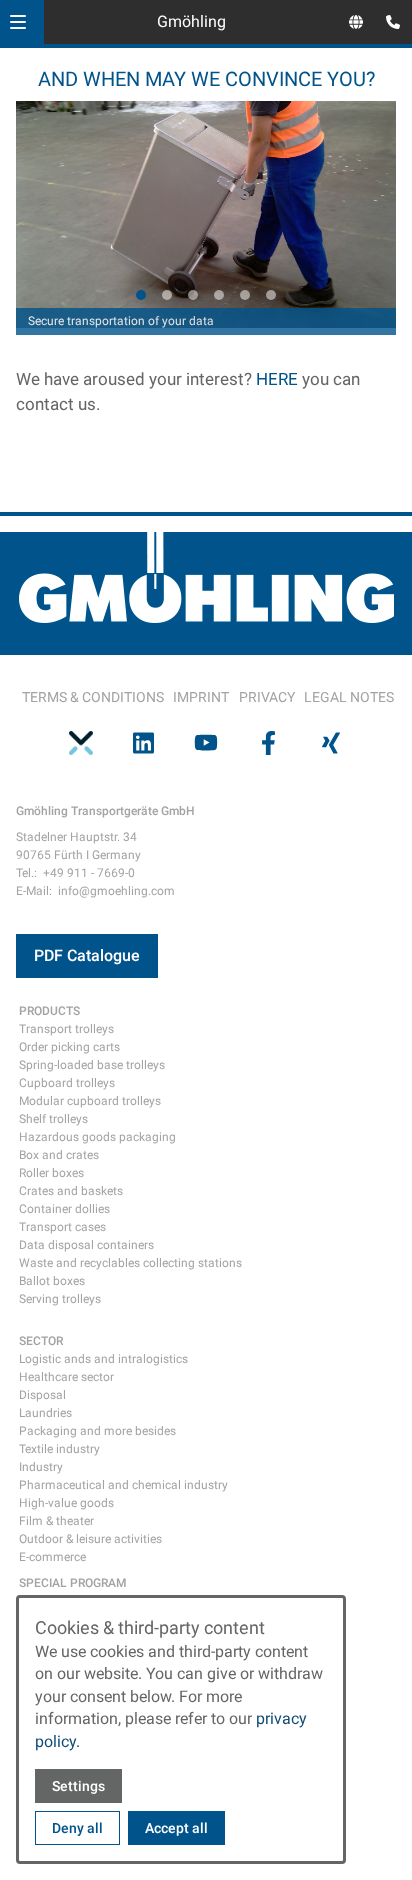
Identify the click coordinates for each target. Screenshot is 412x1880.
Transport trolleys (66, 1029)
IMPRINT (201, 697)
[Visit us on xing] (331, 743)
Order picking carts (69, 1047)
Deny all (77, 1828)
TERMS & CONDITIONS (93, 697)
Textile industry (59, 1449)
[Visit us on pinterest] (81, 743)
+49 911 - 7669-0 (89, 873)
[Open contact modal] (388, 24)
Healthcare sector (66, 1377)
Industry (41, 1467)
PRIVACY (267, 697)
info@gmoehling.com (116, 891)
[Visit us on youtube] (206, 743)
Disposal (42, 1395)
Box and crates (59, 1155)
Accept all (176, 1828)
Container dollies (64, 1209)
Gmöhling (191, 21)
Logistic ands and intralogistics (103, 1359)
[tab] (141, 295)
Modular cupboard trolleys (90, 1101)
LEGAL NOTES (349, 697)
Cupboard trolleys (67, 1083)
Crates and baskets (71, 1191)
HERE (279, 379)
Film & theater (56, 1521)
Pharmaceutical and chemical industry (123, 1485)
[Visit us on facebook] (268, 743)
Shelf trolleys (53, 1119)
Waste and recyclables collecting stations (130, 1263)
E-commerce (52, 1557)
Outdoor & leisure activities (90, 1539)
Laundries (45, 1413)
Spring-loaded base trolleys (92, 1065)
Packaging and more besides (97, 1431)
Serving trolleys (60, 1299)
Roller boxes (51, 1173)
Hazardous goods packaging (97, 1137)
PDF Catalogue (87, 955)
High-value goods (66, 1503)
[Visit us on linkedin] (143, 743)
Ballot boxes (52, 1281)
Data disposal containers (86, 1245)
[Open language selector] (356, 22)
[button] (18, 22)
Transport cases (62, 1227)
